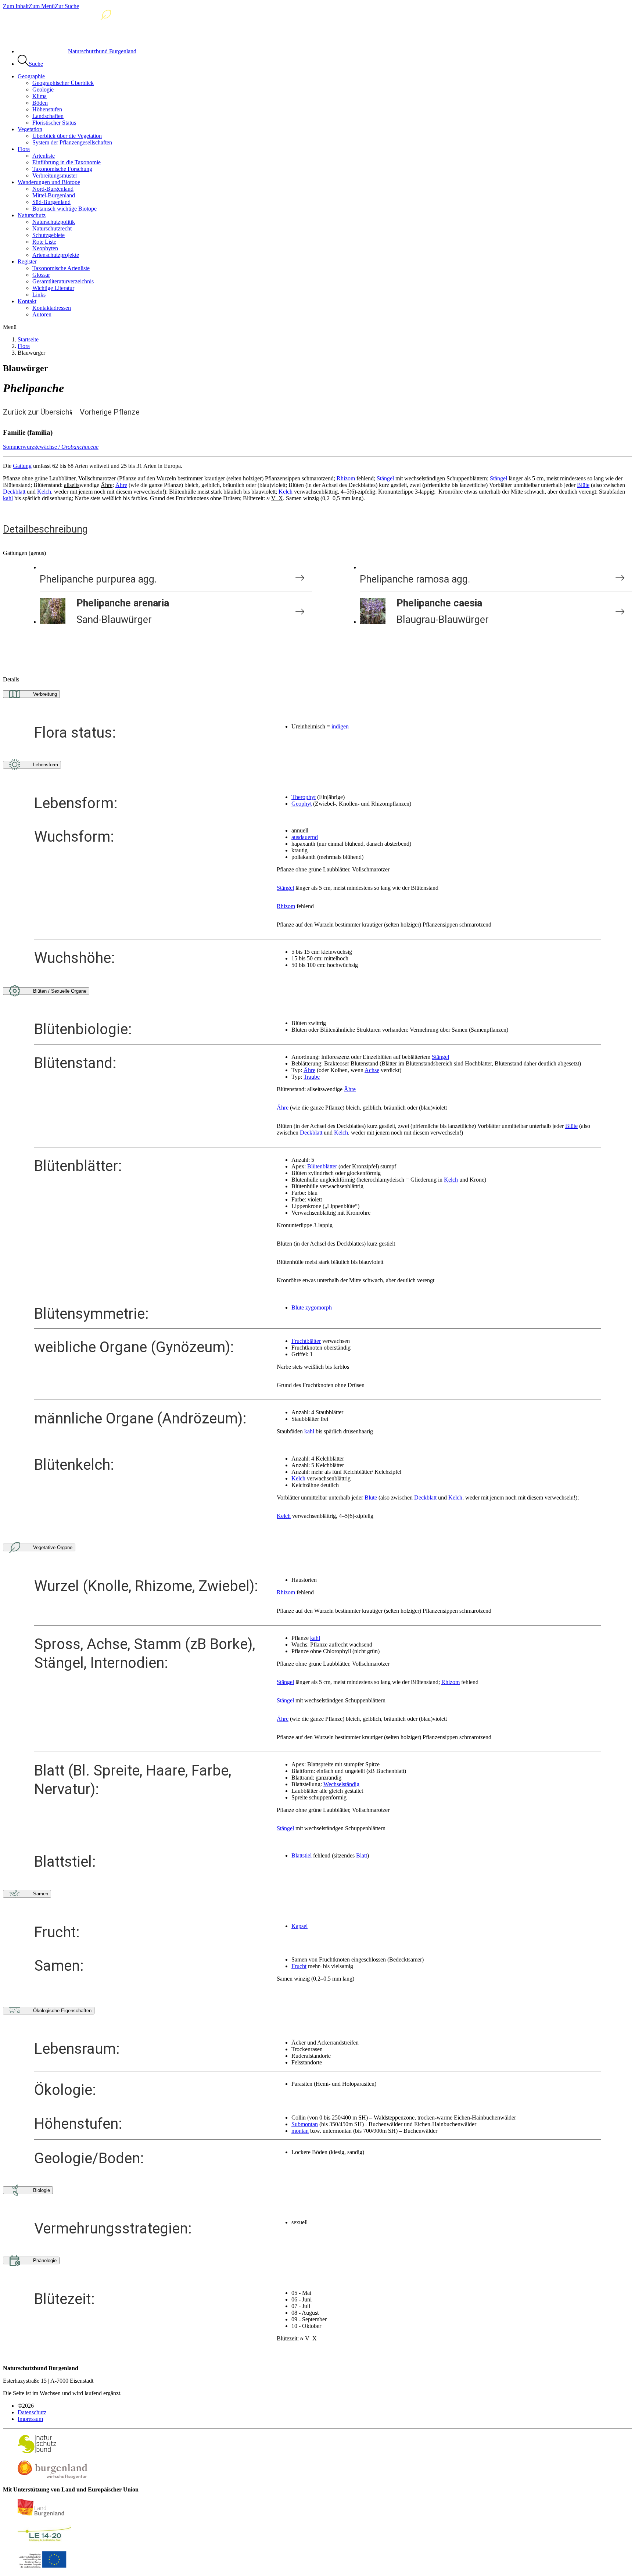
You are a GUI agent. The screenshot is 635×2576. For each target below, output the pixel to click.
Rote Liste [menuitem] (44, 242)
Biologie (42, 2190)
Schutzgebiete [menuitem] (49, 235)
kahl (8, 498)
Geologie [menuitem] (43, 89)
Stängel (385, 478)
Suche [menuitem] (36, 64)
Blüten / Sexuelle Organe (60, 991)
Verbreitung (45, 694)
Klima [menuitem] (40, 96)
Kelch (44, 492)
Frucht (299, 1966)
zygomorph (319, 1307)
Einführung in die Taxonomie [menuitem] (67, 162)
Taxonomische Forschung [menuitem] (62, 169)
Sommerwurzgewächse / (51, 447)
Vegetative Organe (53, 1547)
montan (300, 2131)
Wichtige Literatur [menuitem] (53, 288)
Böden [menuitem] (40, 103)
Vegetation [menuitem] (30, 129)
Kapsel (299, 1926)
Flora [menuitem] (24, 149)
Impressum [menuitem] (30, 2419)
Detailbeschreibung (45, 529)
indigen (340, 726)
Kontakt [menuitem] (27, 301)
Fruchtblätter (306, 1341)
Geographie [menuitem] (31, 76)
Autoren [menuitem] (42, 314)
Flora (24, 346)
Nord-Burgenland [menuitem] (53, 189)
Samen (41, 1894)
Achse (372, 1070)
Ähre (121, 485)
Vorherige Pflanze (110, 412)
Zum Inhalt (16, 6)
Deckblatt (14, 492)
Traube (312, 1077)
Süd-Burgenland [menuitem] (51, 202)
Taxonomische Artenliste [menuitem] (61, 268)
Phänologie (45, 2260)
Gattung (22, 466)
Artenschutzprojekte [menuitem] (56, 255)
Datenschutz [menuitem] (32, 2412)
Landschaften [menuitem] (48, 116)
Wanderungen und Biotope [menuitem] (49, 182)
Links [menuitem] (39, 295)
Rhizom (346, 478)
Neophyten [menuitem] (45, 248)
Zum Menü (42, 6)
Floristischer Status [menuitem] (54, 123)
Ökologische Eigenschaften (62, 2011)
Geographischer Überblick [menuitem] (63, 83)
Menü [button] (10, 327)
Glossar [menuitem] (41, 275)
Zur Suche (67, 6)
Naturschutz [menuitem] (32, 215)
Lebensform (46, 765)
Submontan (305, 2124)
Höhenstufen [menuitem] (47, 109)
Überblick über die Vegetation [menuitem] (67, 136)
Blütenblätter (322, 1166)
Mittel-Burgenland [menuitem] (54, 195)
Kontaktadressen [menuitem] (52, 308)
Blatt (362, 1855)
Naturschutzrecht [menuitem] (52, 228)
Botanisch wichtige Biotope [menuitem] (64, 209)
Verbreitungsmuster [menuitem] (55, 175)
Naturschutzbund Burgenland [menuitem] (102, 51)
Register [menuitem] (27, 261)
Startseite (28, 339)
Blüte (583, 485)
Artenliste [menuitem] (44, 156)
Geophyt (302, 804)
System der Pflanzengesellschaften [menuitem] (72, 142)
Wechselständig (341, 1784)
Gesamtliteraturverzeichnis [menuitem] (63, 281)
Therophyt (304, 797)
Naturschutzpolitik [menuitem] (54, 222)
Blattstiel (302, 1855)
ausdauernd (305, 837)
